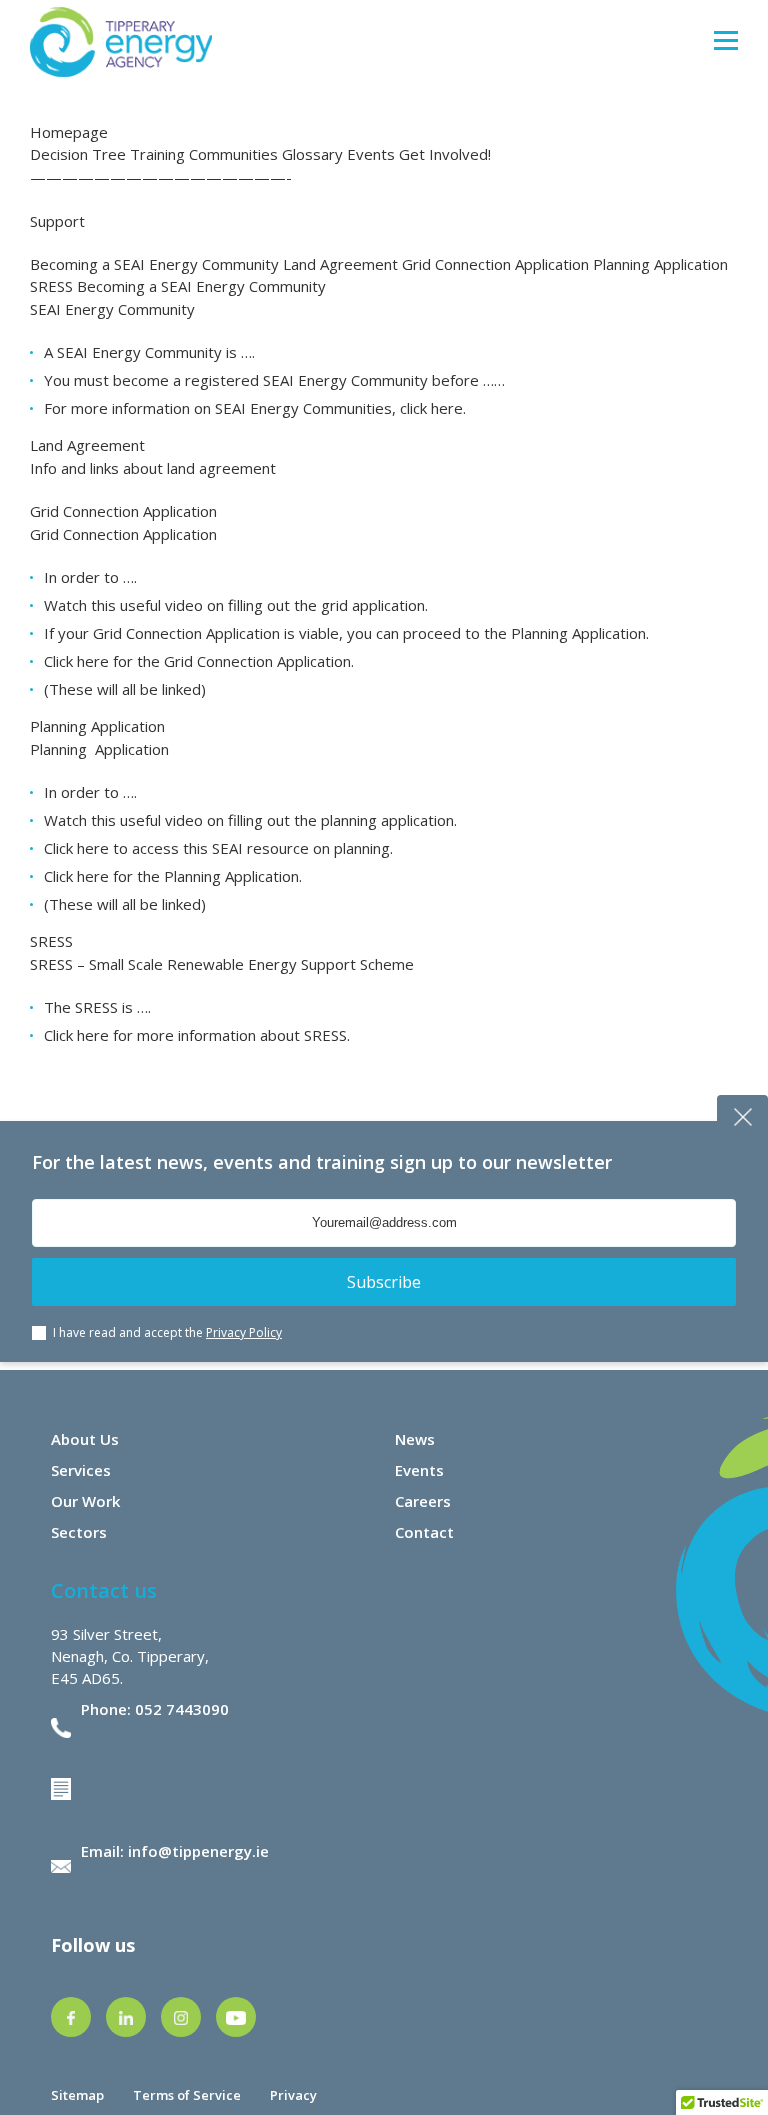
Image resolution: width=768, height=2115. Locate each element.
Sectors (79, 1532)
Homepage (69, 132)
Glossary (312, 154)
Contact (424, 1532)
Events (371, 154)
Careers (423, 1501)
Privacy (293, 2095)
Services (81, 1470)
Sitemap (77, 2095)
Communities (233, 154)
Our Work (85, 1501)
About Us (85, 1439)
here (93, 848)
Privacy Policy (244, 1332)
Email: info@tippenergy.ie (175, 1851)
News (415, 1439)
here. (448, 408)
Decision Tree (78, 154)
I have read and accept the (167, 1332)
